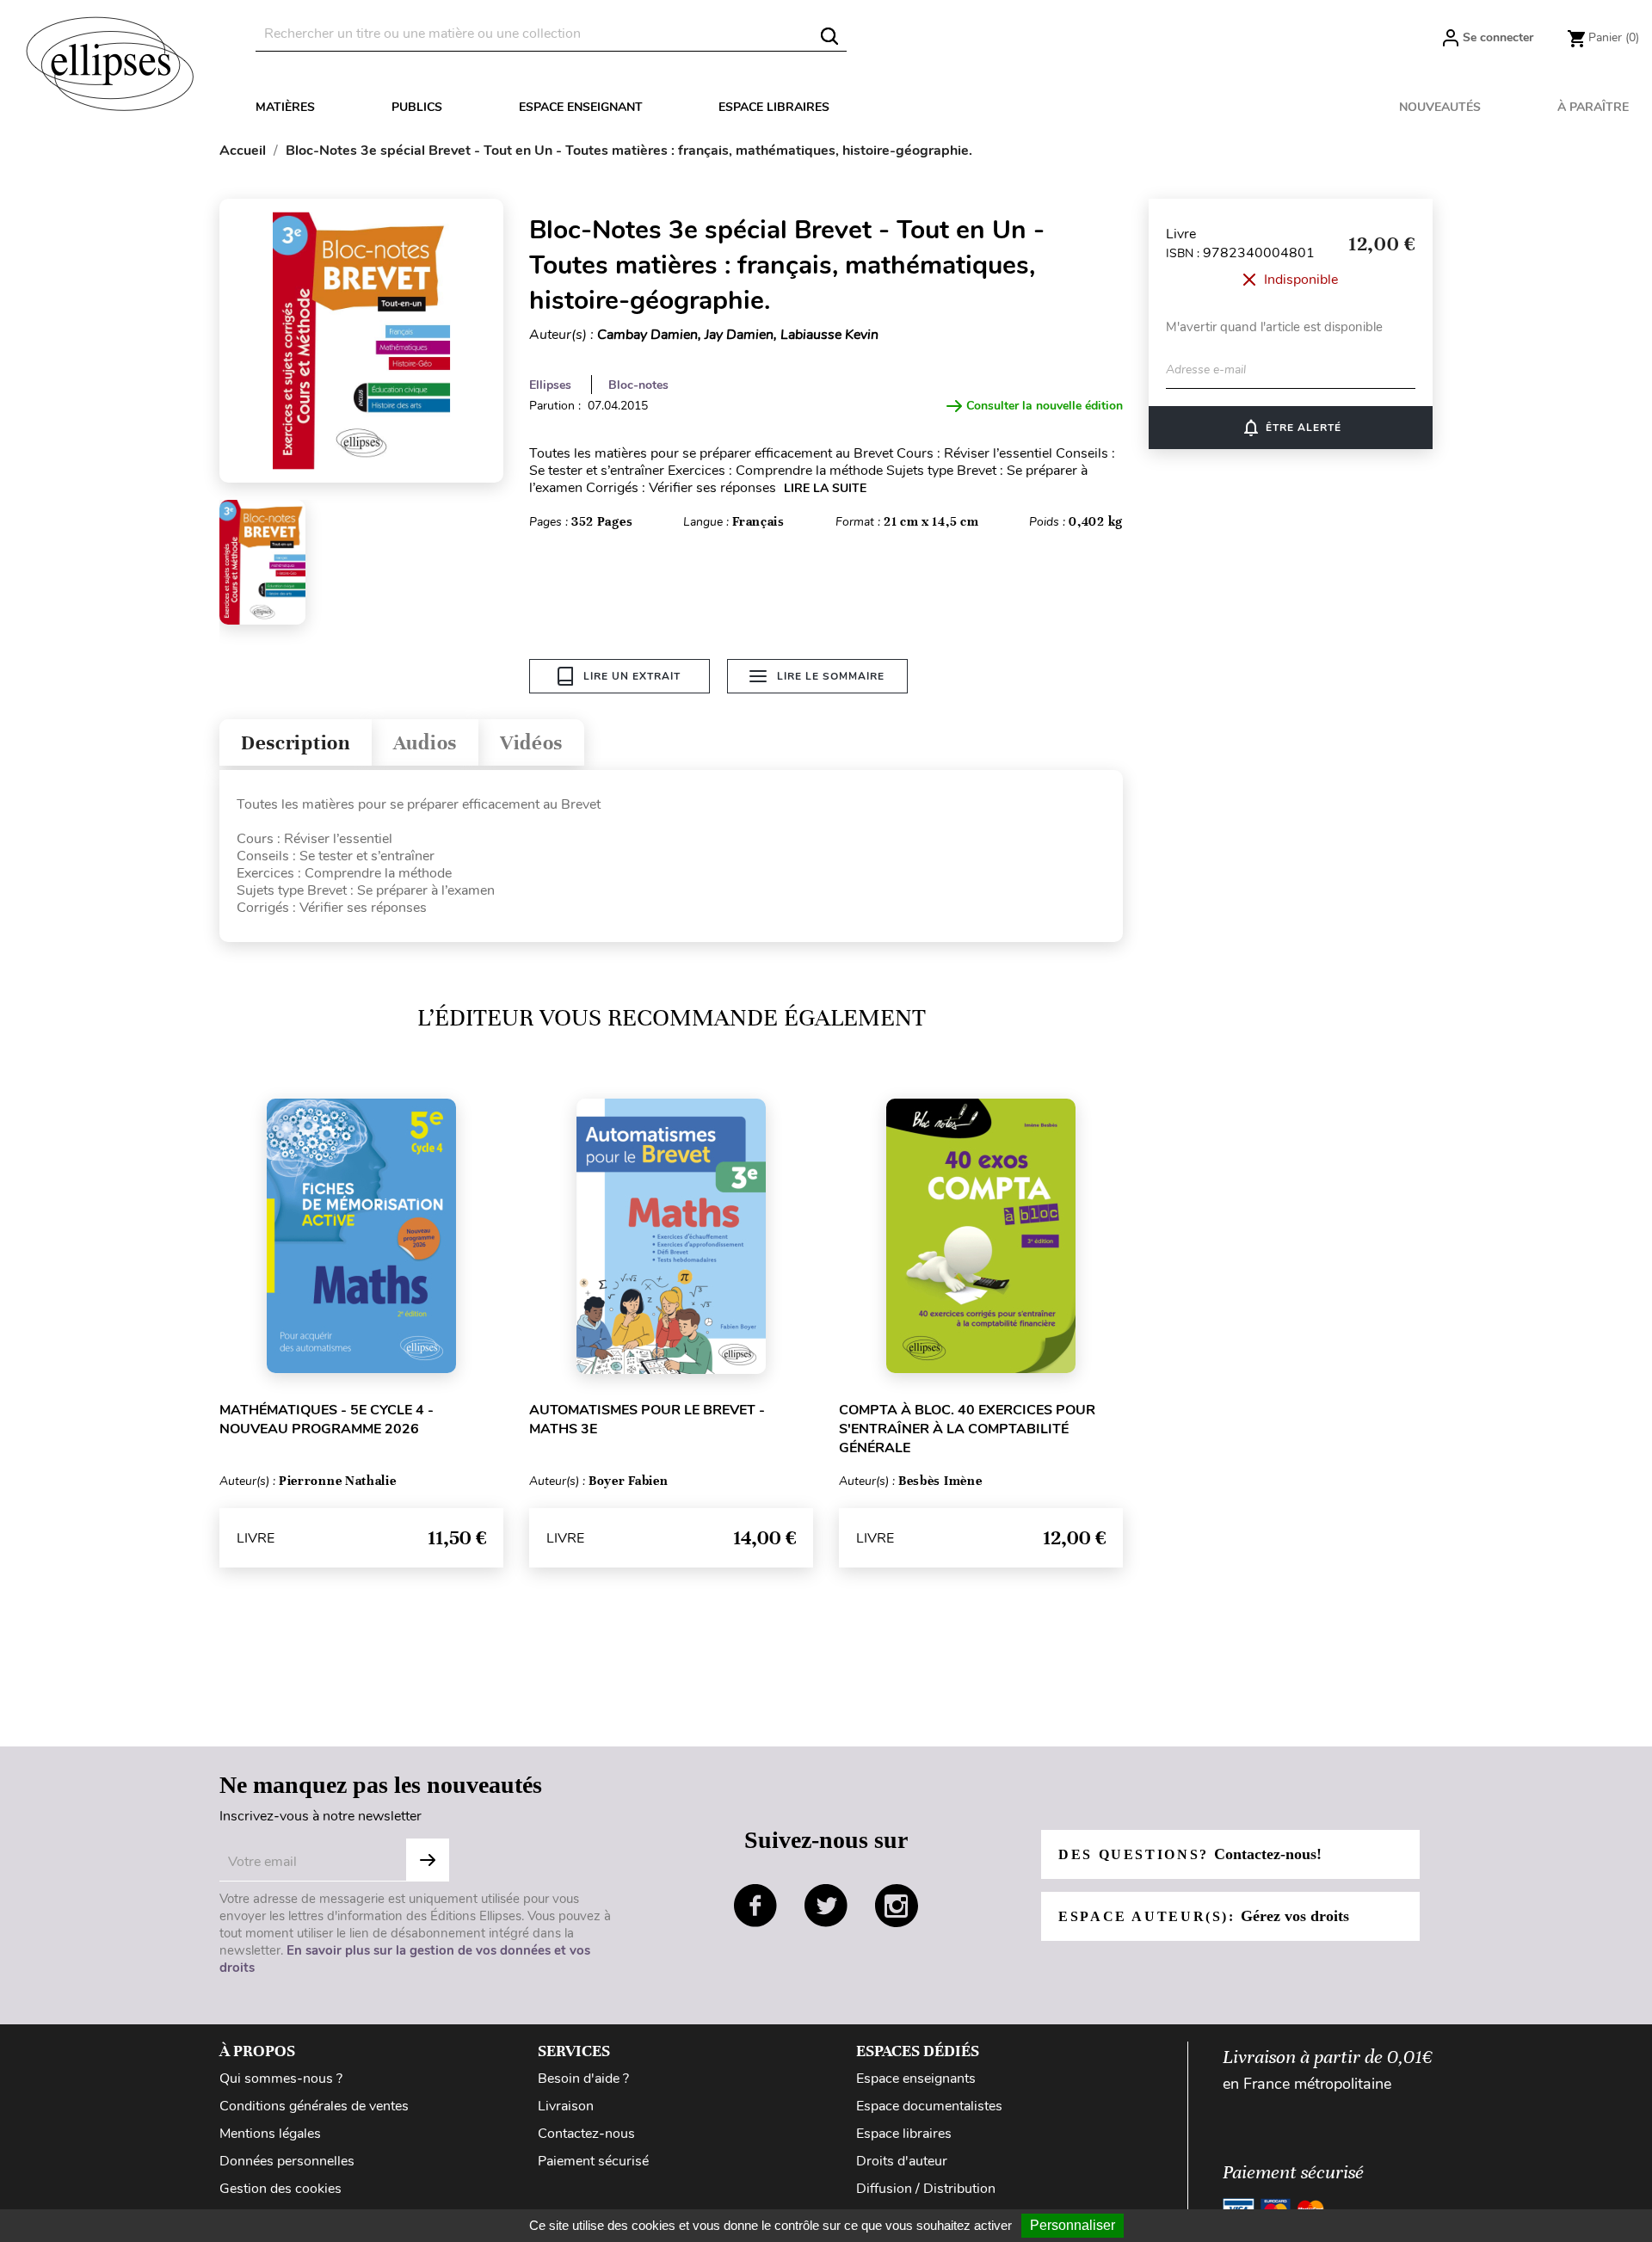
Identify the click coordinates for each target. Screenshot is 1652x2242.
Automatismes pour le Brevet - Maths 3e (647, 1420)
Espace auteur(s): (1204, 1916)
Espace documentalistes (929, 2106)
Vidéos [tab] (531, 743)
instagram (897, 1906)
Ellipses (550, 385)
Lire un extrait (632, 676)
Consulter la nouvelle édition (1045, 406)
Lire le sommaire (831, 676)
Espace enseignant (581, 107)
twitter (826, 1906)
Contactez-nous (586, 2134)
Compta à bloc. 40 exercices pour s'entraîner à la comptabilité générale (967, 1429)
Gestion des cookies (280, 2189)
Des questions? (1190, 1854)
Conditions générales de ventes (314, 2106)
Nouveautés (1440, 107)
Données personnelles (287, 2161)
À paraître (1593, 107)
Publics (417, 107)
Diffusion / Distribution (926, 2189)
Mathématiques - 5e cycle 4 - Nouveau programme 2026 (327, 1420)
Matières (285, 107)
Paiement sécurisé (593, 2161)
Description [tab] (296, 743)
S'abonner (428, 1860)
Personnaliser (1073, 2225)
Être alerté (1291, 428)
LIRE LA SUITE (825, 488)
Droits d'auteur (902, 2161)
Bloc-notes (638, 385)
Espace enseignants (916, 2079)
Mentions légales (270, 2134)
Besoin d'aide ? (583, 2079)
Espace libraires (774, 107)
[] (829, 36)
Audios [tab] (425, 743)
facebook (755, 1906)
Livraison (566, 2106)
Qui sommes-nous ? (281, 2079)
